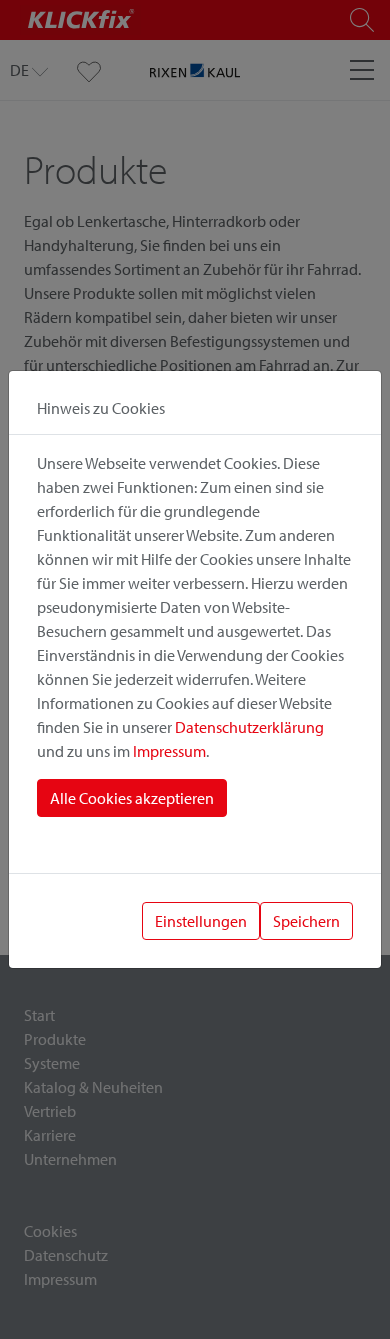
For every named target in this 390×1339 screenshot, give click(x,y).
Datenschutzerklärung (249, 727)
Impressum (169, 751)
